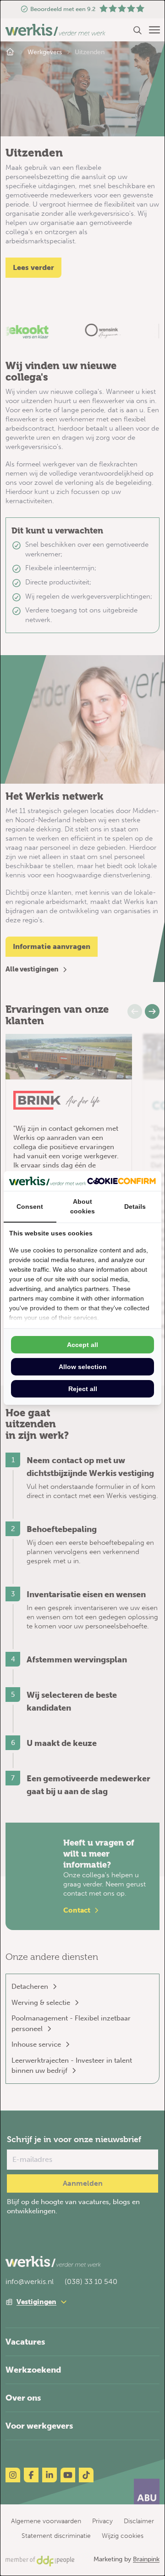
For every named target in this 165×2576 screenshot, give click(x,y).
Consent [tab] (30, 1207)
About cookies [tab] (82, 1206)
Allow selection (83, 1367)
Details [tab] (135, 1207)
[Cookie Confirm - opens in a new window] (121, 1181)
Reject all (83, 1389)
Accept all (82, 1345)
